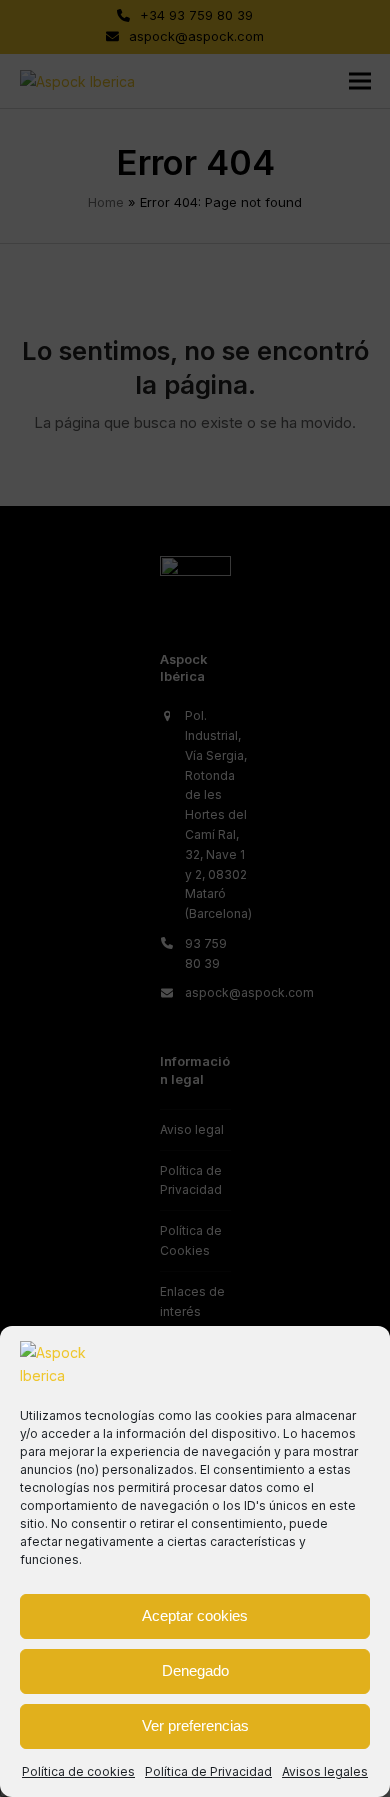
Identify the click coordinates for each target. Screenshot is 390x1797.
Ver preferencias (195, 1725)
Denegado (195, 1670)
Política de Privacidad (208, 1771)
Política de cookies (78, 1771)
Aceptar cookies (195, 1615)
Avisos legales (325, 1771)
